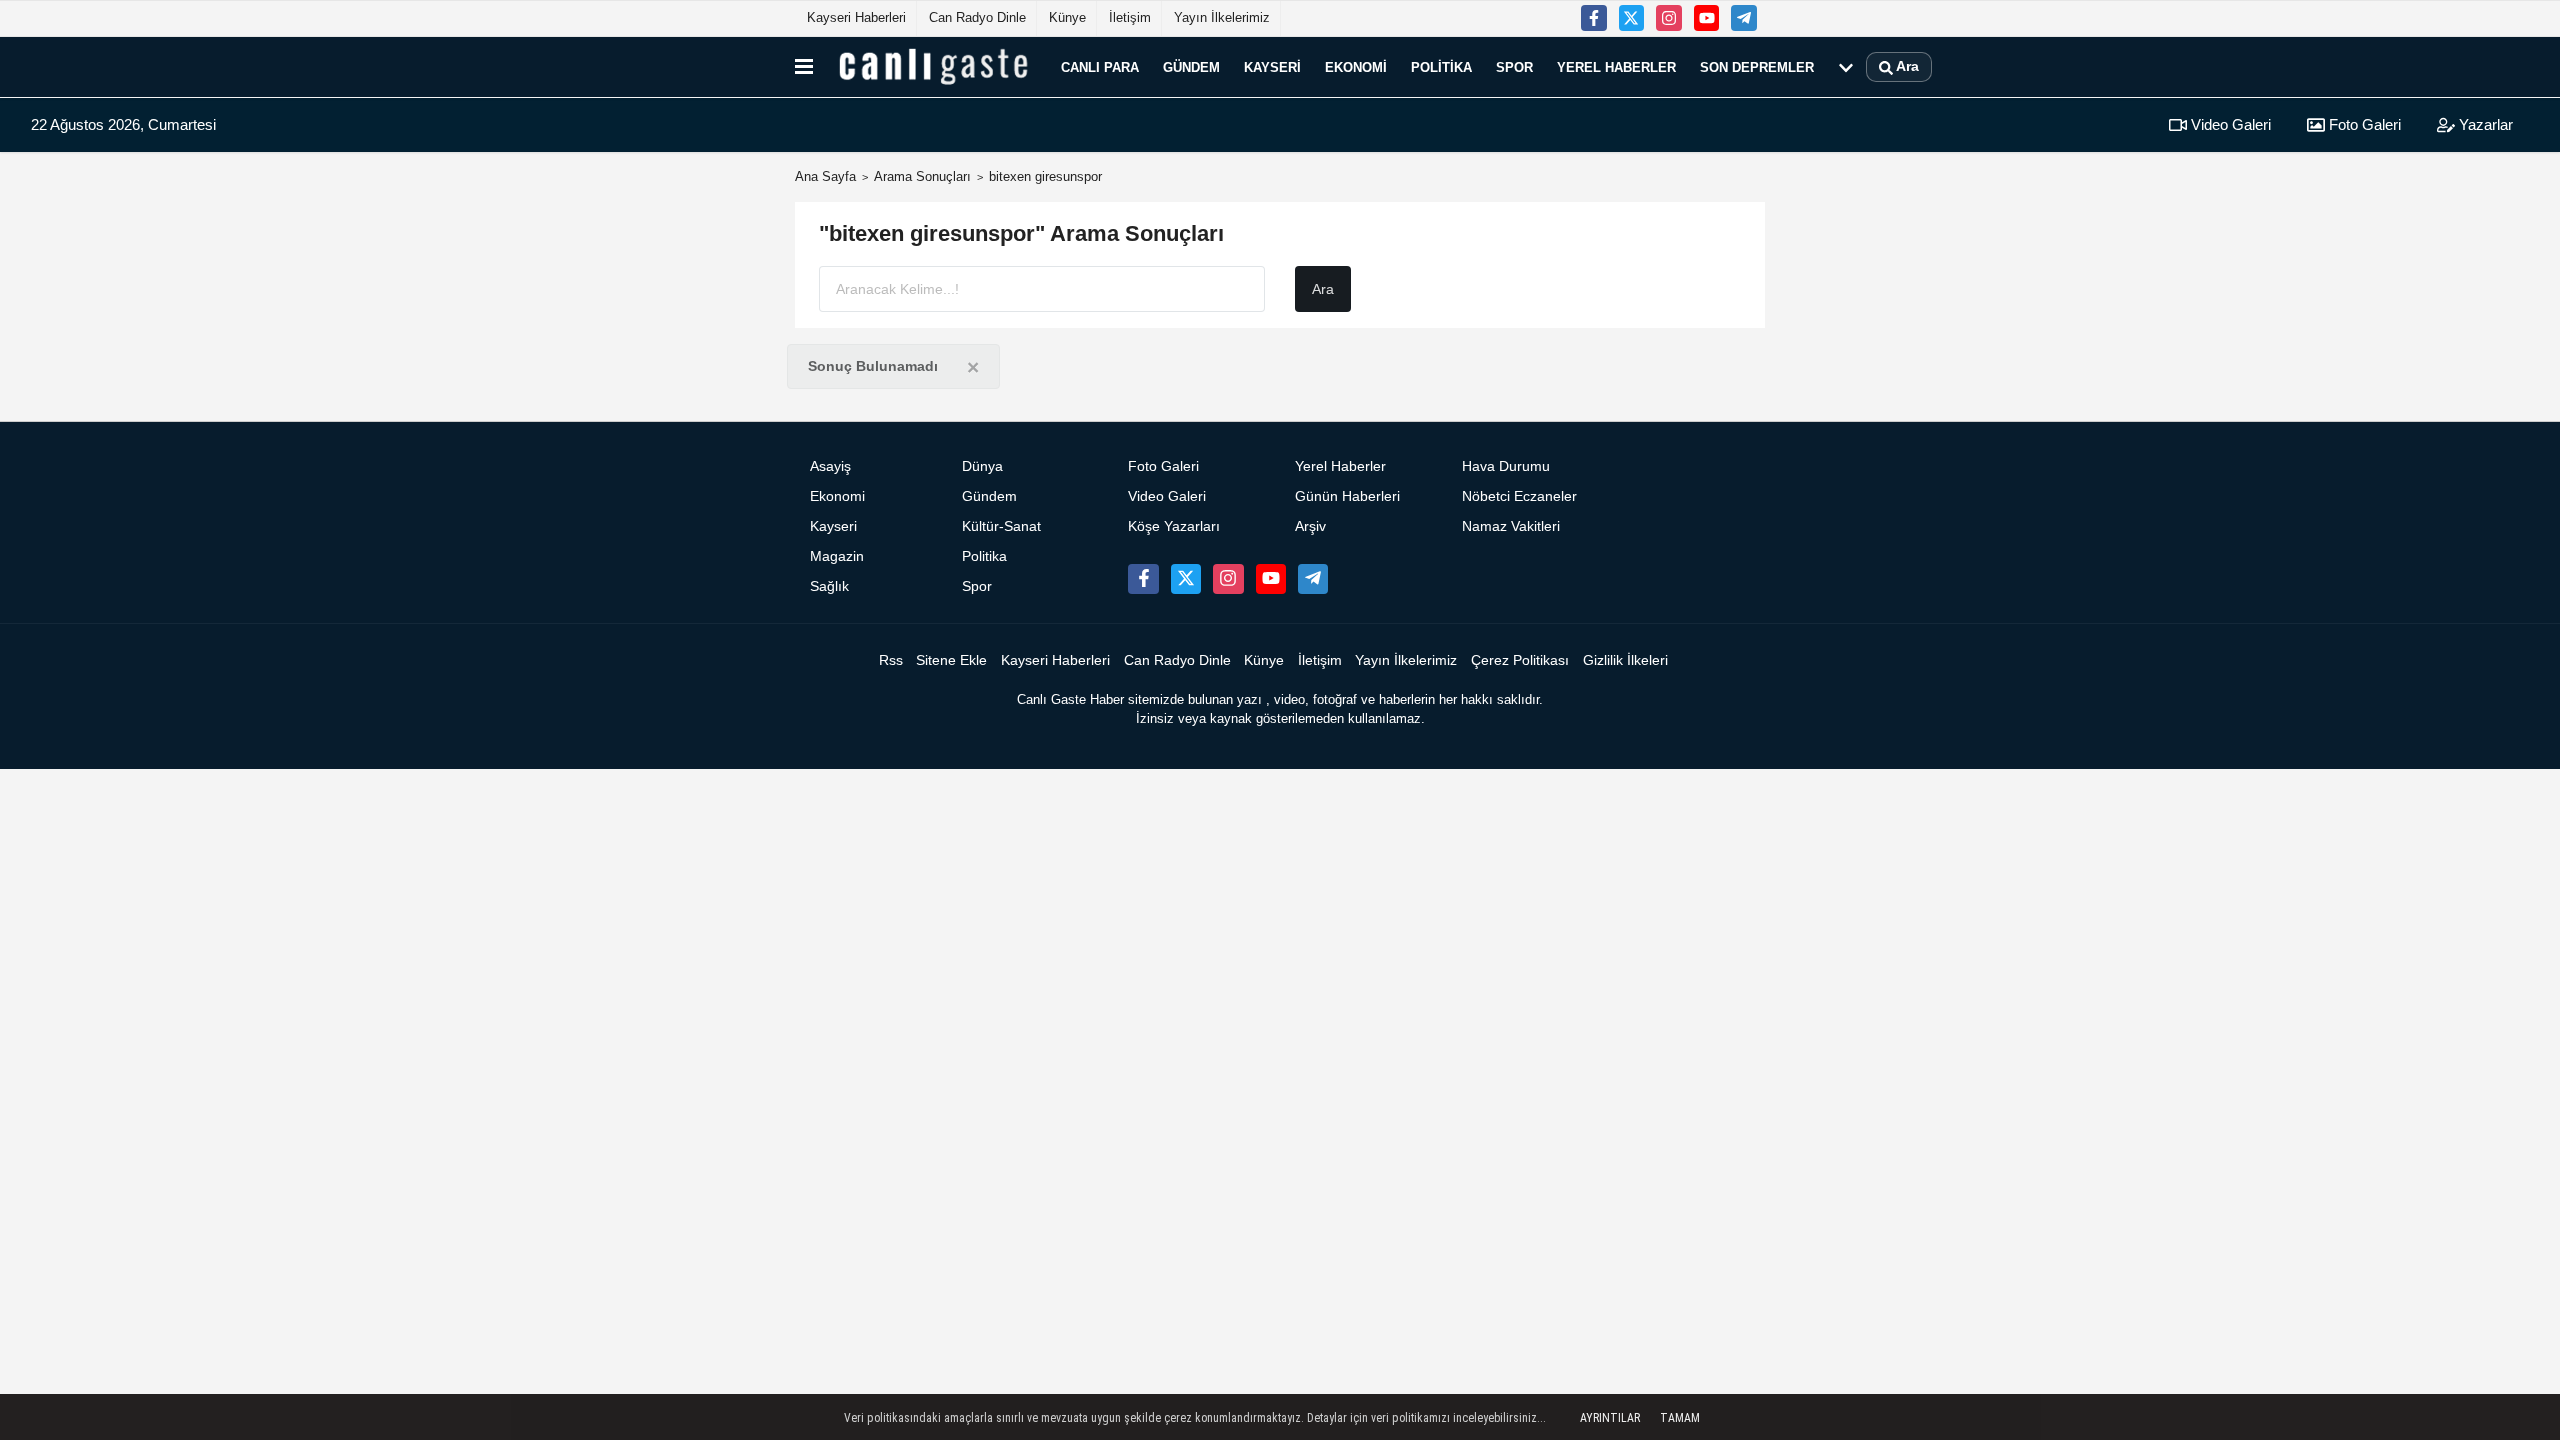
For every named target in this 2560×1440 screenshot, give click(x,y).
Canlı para (1100, 66)
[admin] (1744, 18)
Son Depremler (1757, 66)
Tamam (1680, 1418)
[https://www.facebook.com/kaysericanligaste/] (1594, 18)
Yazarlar (2484, 124)
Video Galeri (2229, 124)
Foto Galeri (2363, 124)
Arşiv (1310, 526)
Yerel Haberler (1616, 66)
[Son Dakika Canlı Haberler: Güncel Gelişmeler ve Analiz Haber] (933, 67)
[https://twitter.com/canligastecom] (1632, 18)
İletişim (1130, 17)
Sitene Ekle (951, 660)
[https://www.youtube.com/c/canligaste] (1707, 18)
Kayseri (1272, 66)
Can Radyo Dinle (977, 17)
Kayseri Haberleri (856, 17)
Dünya (982, 466)
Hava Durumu (1506, 466)
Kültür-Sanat (1001, 526)
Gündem (1191, 66)
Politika (1441, 66)
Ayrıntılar (1610, 1418)
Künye (1067, 17)
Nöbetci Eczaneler (1519, 496)
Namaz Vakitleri (1511, 526)
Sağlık (829, 586)
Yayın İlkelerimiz (1222, 17)
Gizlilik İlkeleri (1625, 660)
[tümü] (1846, 67)
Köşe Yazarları (1174, 526)
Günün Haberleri (1347, 496)
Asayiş (830, 466)
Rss (891, 660)
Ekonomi (1356, 66)
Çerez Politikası (1520, 660)
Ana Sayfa (825, 176)
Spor (1514, 66)
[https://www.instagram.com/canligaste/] (1669, 18)
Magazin (837, 556)
